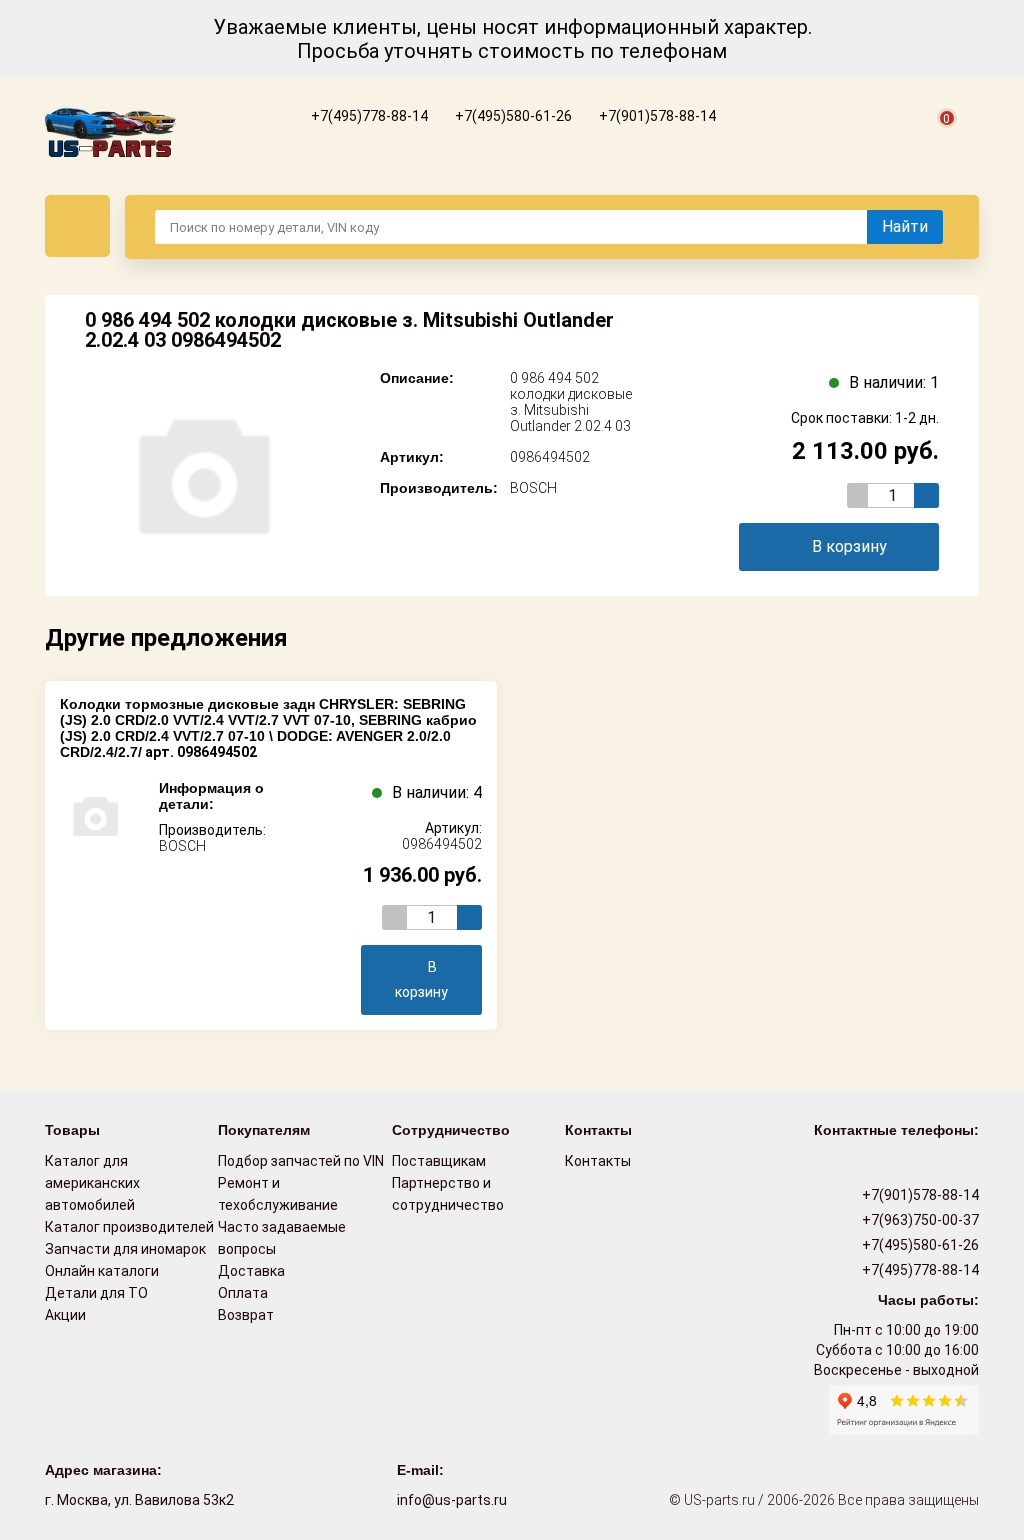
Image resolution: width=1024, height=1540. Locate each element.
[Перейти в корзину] (935, 141)
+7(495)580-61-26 (512, 116)
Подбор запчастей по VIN (301, 1161)
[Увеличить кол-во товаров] (926, 495)
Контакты (598, 1161)
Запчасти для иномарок (125, 1249)
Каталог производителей (129, 1227)
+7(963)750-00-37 (919, 1220)
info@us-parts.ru (452, 1500)
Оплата (243, 1293)
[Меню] (77, 226)
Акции (65, 1315)
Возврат (246, 1315)
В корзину (849, 546)
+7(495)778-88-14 (368, 116)
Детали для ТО (96, 1293)
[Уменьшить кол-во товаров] (859, 495)
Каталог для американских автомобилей (92, 1183)
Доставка (251, 1271)
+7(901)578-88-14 (656, 116)
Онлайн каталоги (102, 1271)
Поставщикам (439, 1161)
